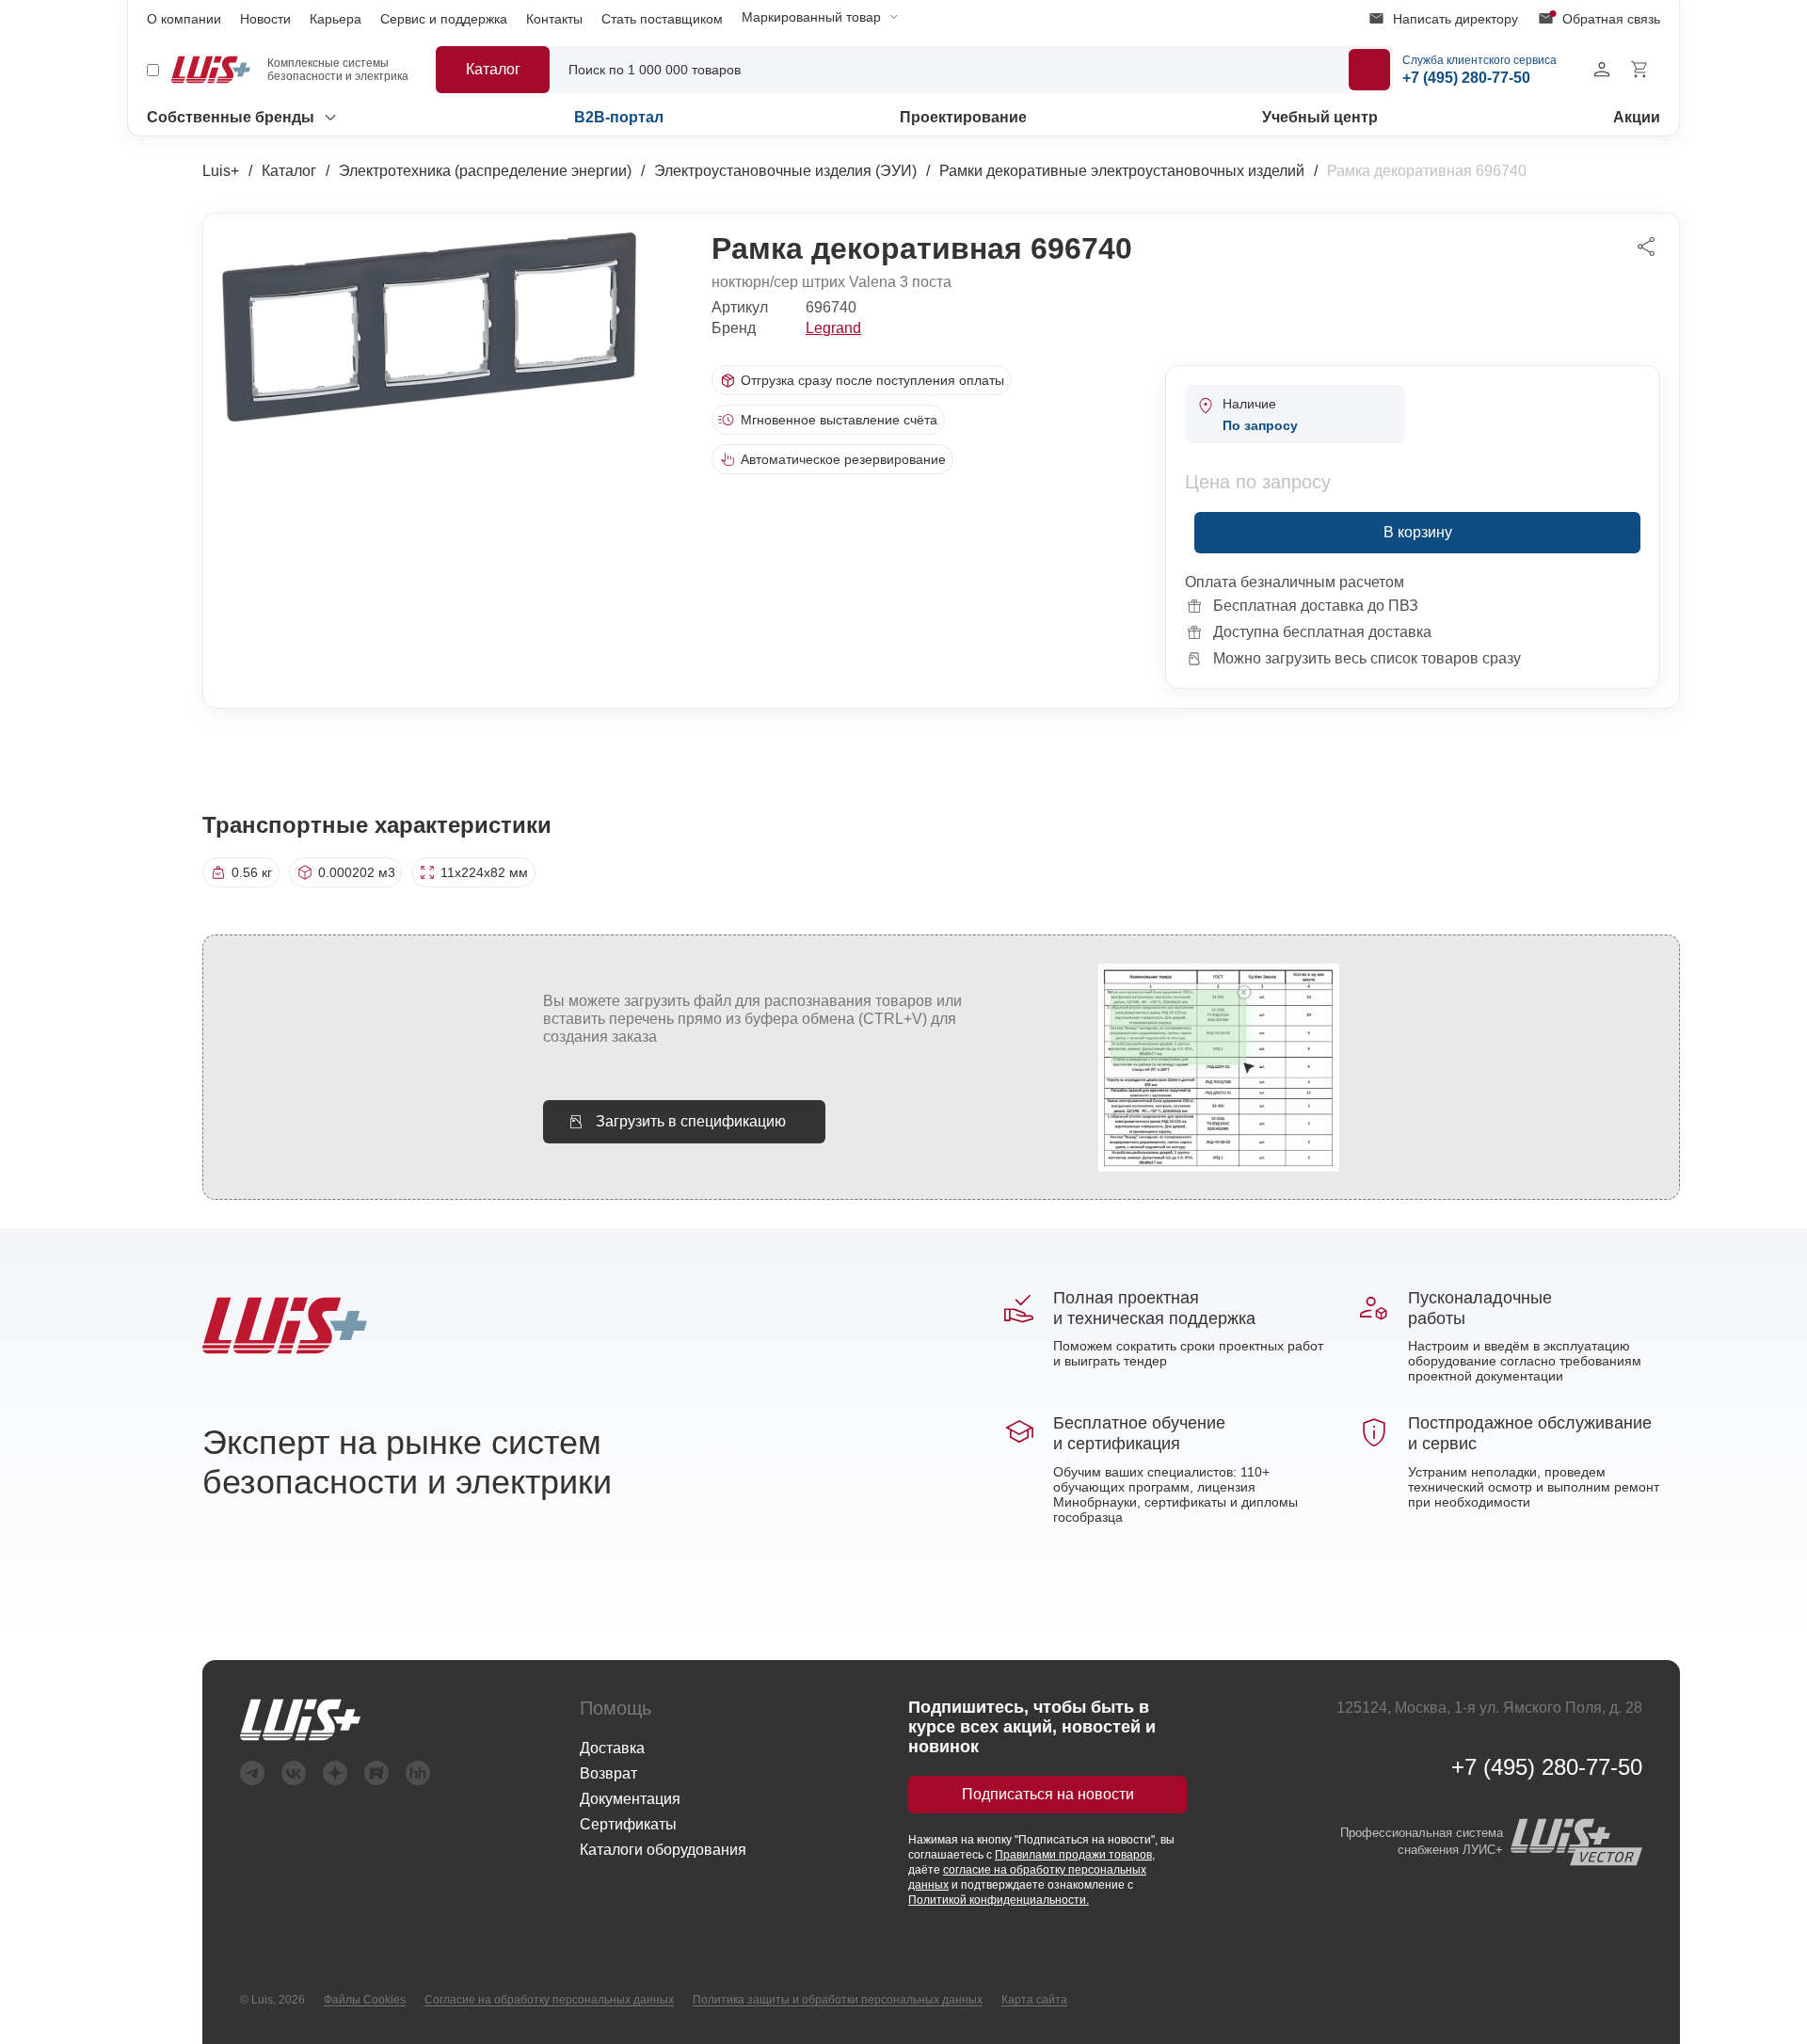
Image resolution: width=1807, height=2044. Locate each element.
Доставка (612, 1748)
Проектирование (963, 117)
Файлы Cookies (365, 2000)
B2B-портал (619, 117)
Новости (265, 19)
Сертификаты (628, 1824)
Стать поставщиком (662, 19)
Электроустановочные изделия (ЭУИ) (785, 171)
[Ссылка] (335, 1720)
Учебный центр (1320, 117)
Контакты (554, 19)
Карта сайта (1034, 2000)
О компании (184, 19)
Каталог (289, 171)
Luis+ (221, 171)
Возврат (608, 1773)
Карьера (336, 19)
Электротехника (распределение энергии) (485, 171)
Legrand (833, 328)
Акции (1637, 117)
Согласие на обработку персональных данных (549, 2000)
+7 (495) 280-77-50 (1547, 1767)
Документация (630, 1799)
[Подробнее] (1369, 70)
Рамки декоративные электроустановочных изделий (1122, 171)
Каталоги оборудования (663, 1850)
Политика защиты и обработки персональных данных (838, 2000)
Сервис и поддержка (444, 19)
